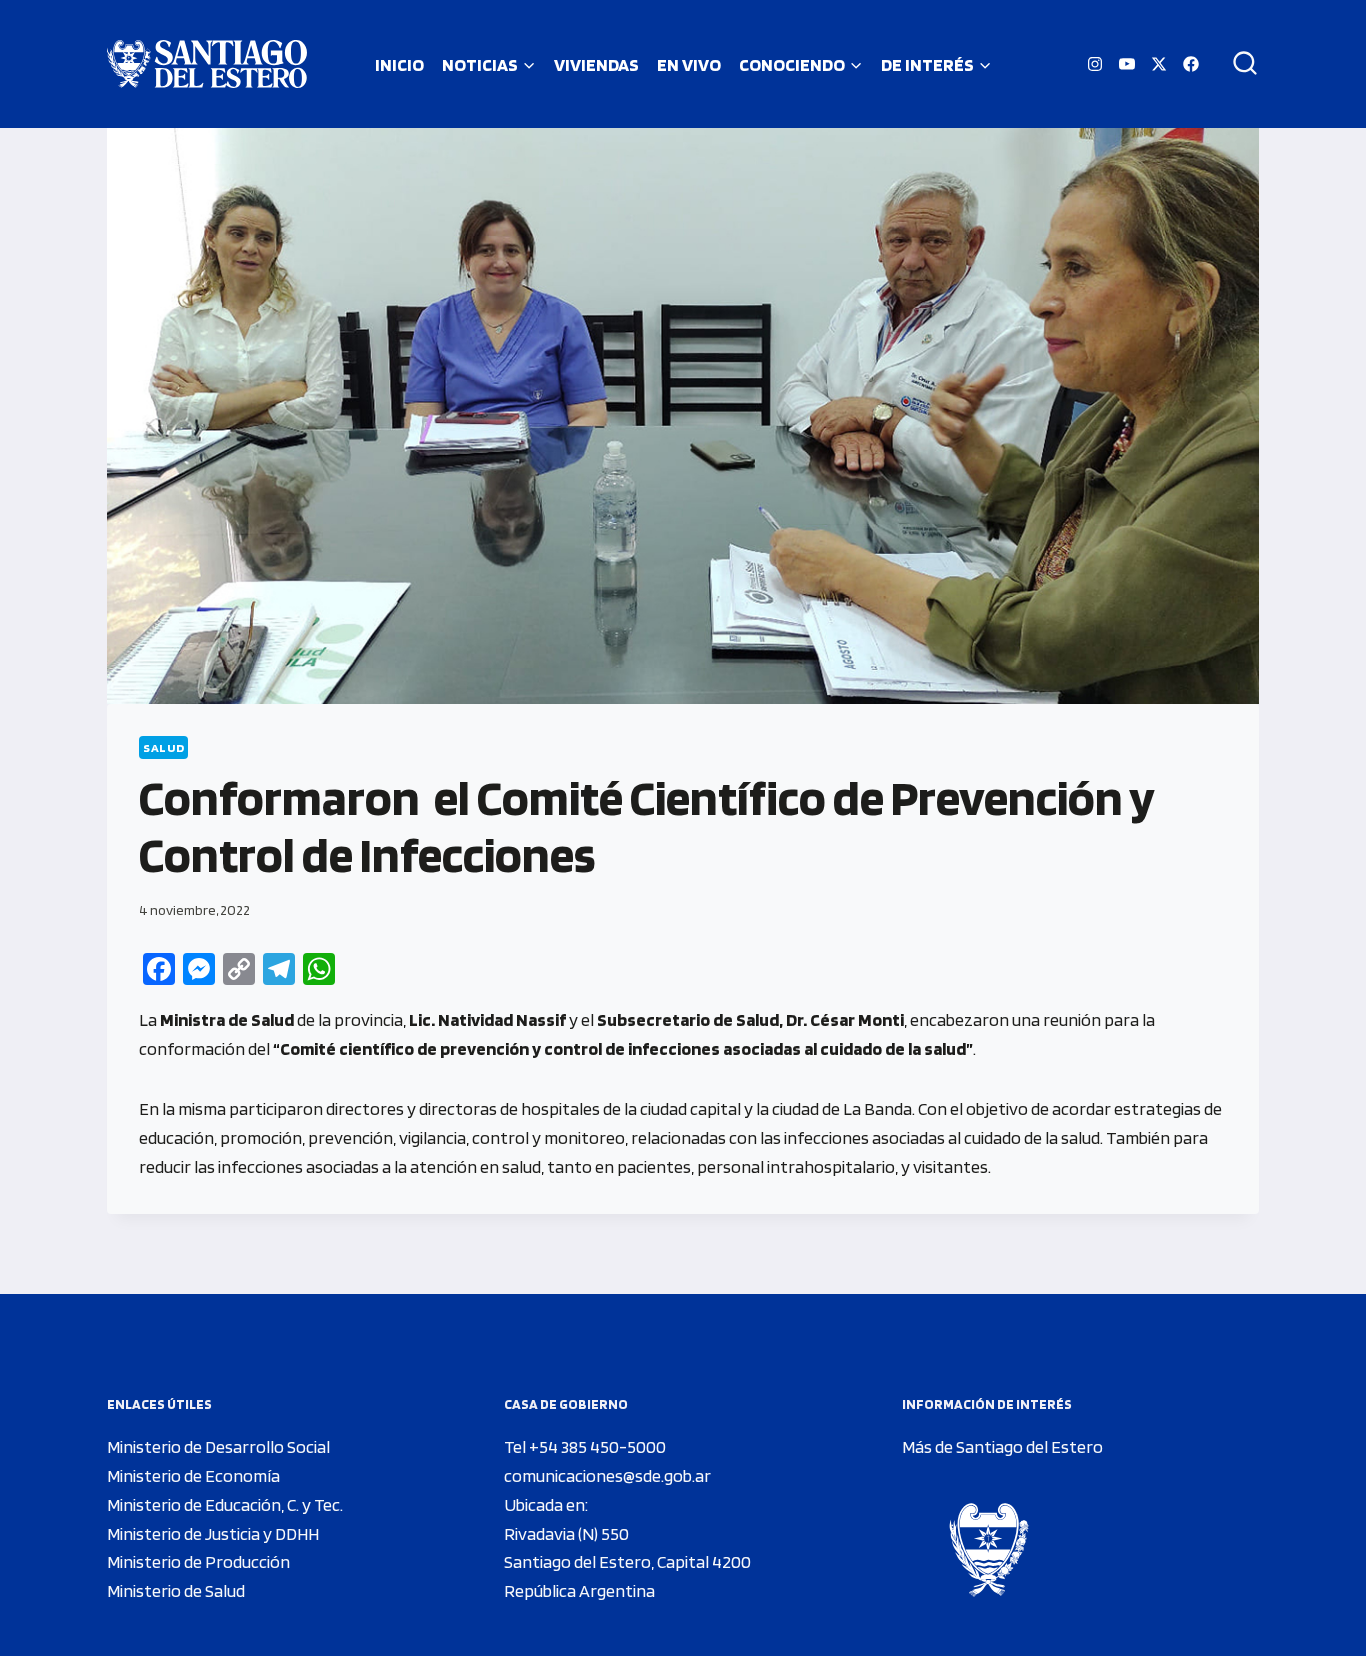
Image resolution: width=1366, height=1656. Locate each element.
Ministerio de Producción (198, 1561)
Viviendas (596, 64)
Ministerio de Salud (176, 1590)
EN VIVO (689, 64)
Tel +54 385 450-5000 (585, 1446)
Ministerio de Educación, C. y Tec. (225, 1504)
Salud (163, 747)
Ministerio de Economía (193, 1475)
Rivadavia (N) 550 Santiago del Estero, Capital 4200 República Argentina (627, 1562)
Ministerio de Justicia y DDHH (213, 1533)
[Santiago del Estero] (207, 64)
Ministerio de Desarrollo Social (218, 1446)
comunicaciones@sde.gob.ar (607, 1475)
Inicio (399, 64)
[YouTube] (1127, 64)
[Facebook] (1191, 64)
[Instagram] (1095, 64)
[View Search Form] (1238, 64)
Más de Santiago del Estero (1002, 1446)
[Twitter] (1159, 64)
